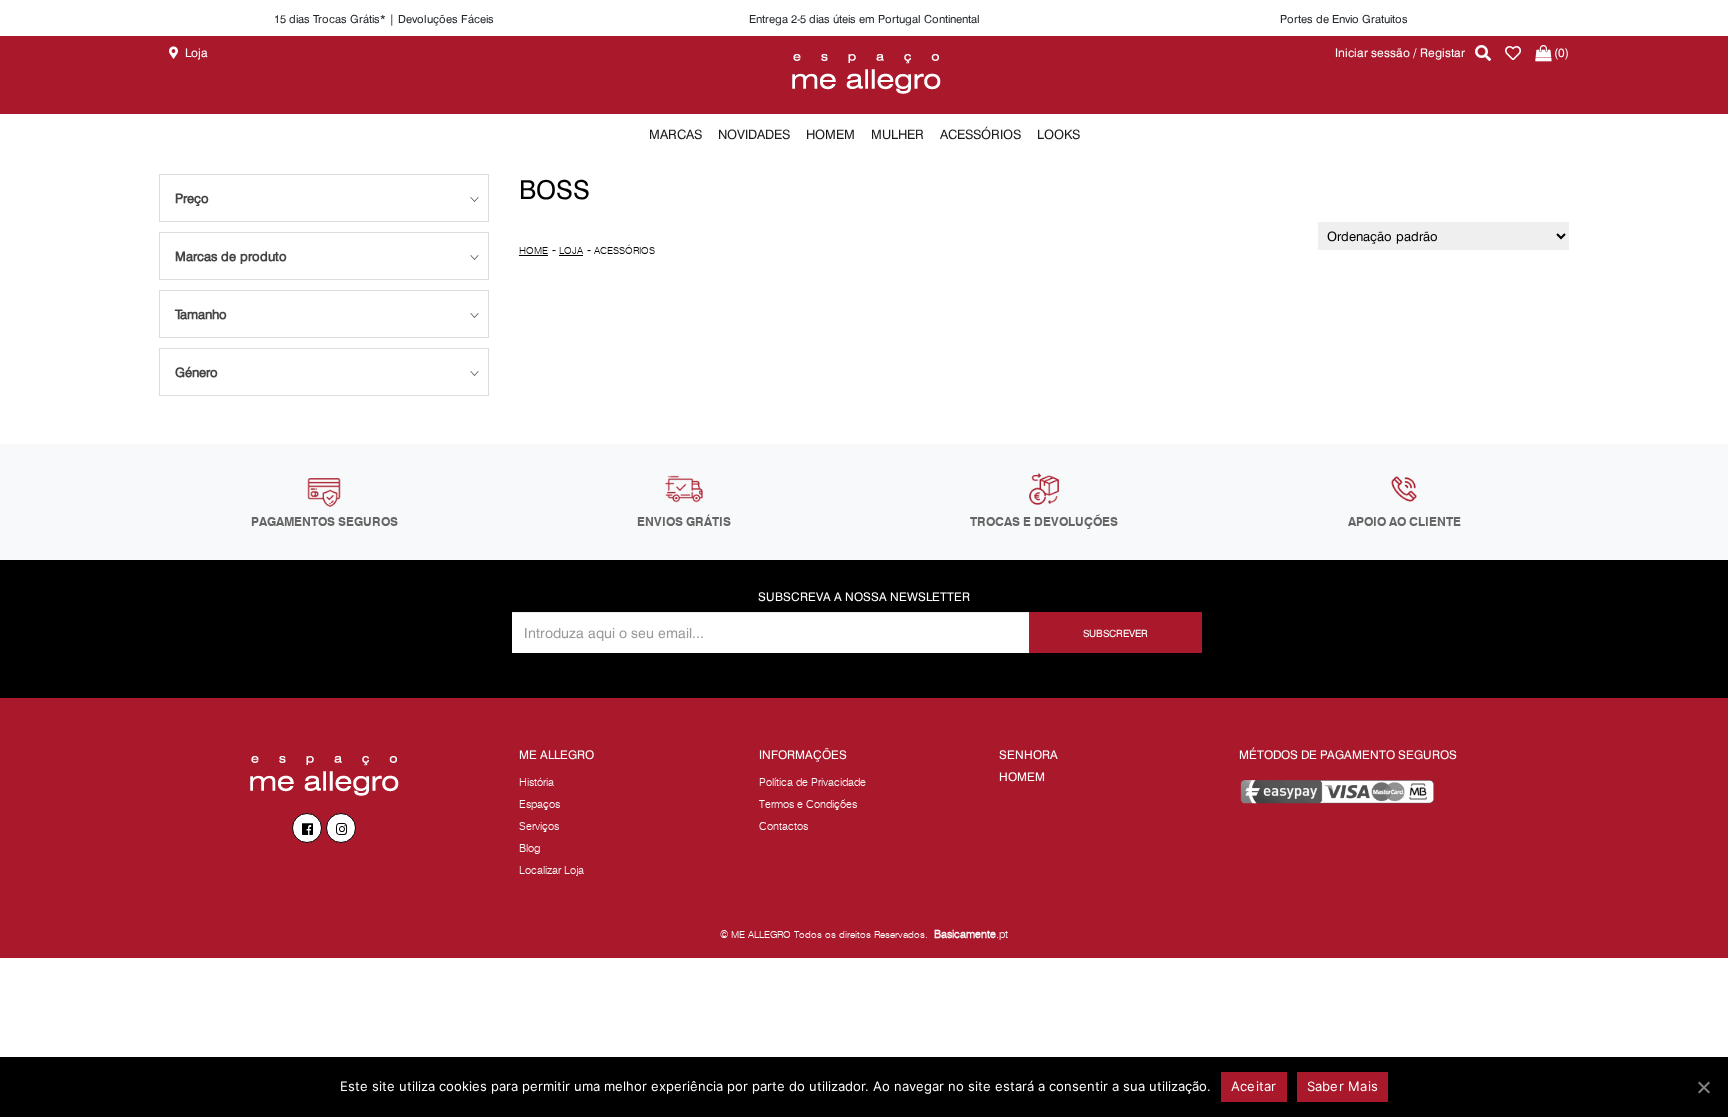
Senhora (1028, 754)
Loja (196, 52)
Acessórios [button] (980, 134)
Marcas (675, 134)
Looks (1058, 134)
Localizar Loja (551, 870)
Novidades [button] (754, 134)
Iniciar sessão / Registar (1400, 53)
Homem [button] (830, 134)
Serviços (539, 826)
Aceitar (1254, 1086)
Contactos (783, 826)
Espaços (539, 804)
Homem (1022, 776)
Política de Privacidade (812, 782)
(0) (1560, 53)
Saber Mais (1343, 1086)
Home (533, 250)
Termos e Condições (808, 804)
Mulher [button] (897, 134)
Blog (529, 848)
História (536, 782)
